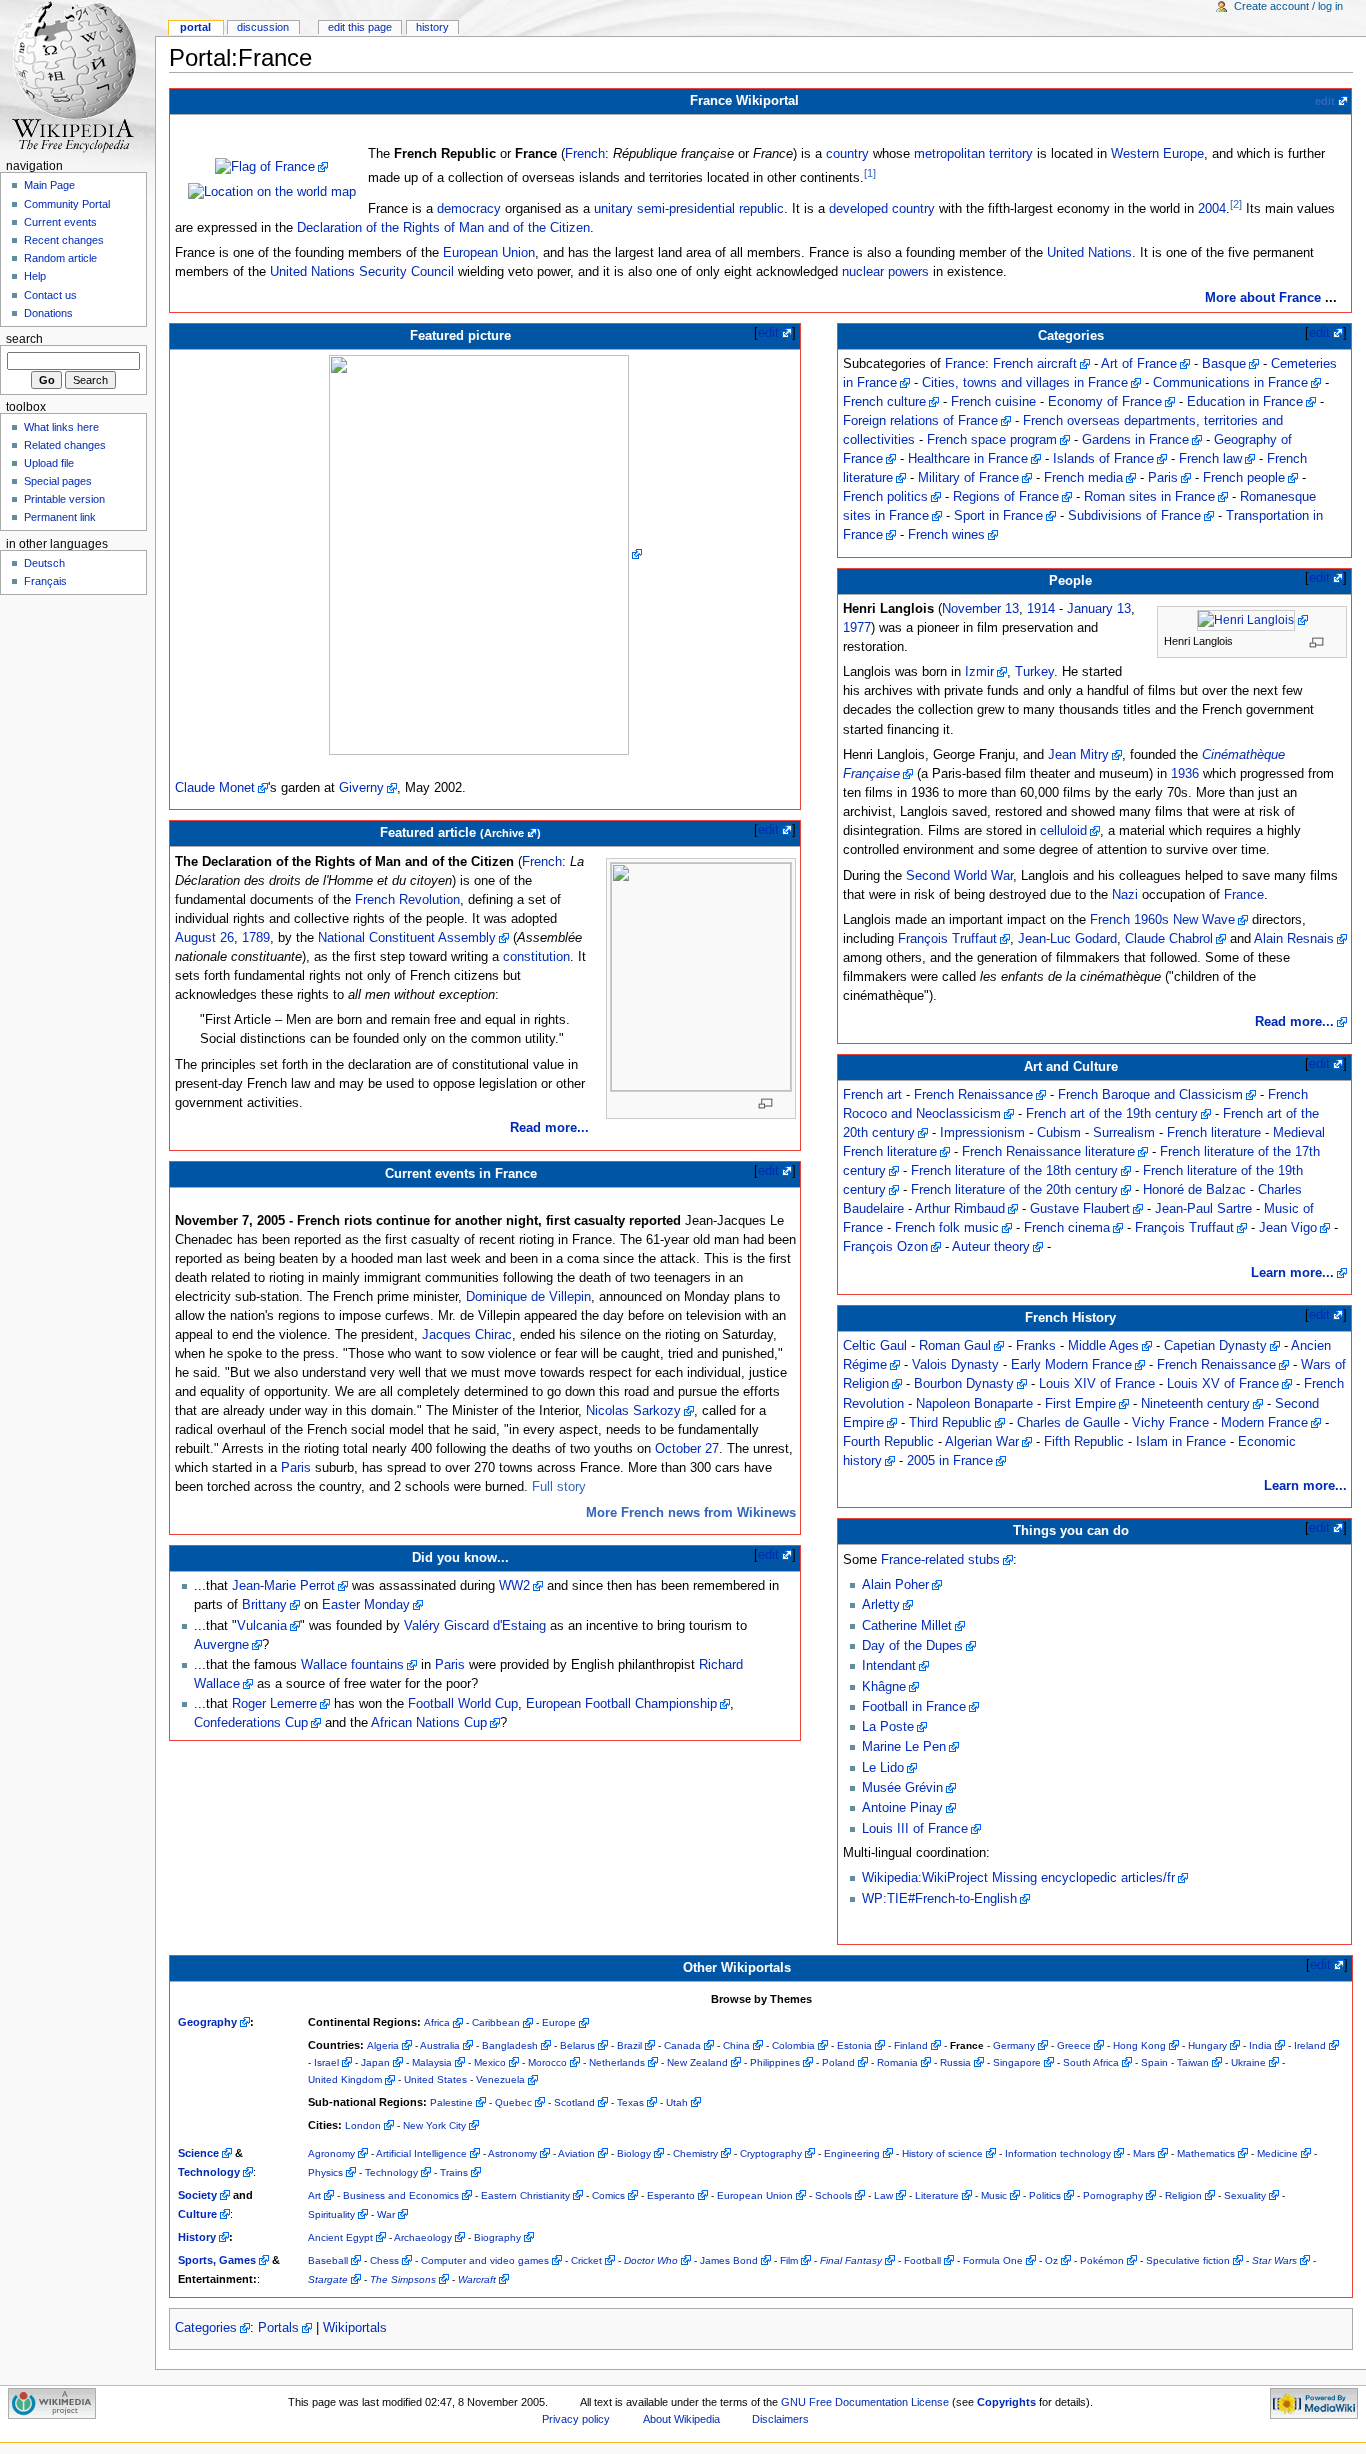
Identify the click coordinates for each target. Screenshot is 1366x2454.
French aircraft (1035, 364)
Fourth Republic (888, 1442)
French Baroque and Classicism (1150, 1095)
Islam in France (1181, 1442)
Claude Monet (215, 788)
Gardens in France (1135, 440)
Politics (1045, 2195)
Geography (207, 2022)
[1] (870, 173)
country (847, 154)
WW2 (514, 1586)
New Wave (1204, 920)
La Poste (888, 1727)
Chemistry (695, 2153)
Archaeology (423, 2237)
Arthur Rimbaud (960, 1209)
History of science (942, 2153)
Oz (1051, 2260)
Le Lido (883, 1768)
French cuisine (993, 402)
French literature (1214, 1133)
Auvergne (221, 1645)
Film (789, 2260)
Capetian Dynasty (1215, 1346)
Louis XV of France (1223, 1384)
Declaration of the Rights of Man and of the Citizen (443, 228)
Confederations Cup (251, 1723)
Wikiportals (355, 2328)
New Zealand (697, 2062)
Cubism (1059, 1133)
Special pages (58, 481)
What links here (61, 427)
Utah (677, 2102)
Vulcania (262, 1626)
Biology (634, 2153)
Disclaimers (780, 2419)
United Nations (1089, 253)
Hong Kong (1139, 2045)
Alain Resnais (1294, 939)
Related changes (65, 445)
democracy (469, 209)
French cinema (1067, 1228)
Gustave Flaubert (1080, 1209)
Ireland (1310, 2045)
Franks (1036, 1346)
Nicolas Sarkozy (633, 1411)
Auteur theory (991, 1247)
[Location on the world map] (272, 192)
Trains (454, 2172)
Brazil (629, 2045)
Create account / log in (1288, 6)
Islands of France (1103, 459)
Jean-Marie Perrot (283, 1586)
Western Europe (1157, 154)
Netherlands (617, 2062)
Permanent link (60, 517)
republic (761, 209)
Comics (608, 2195)
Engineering (852, 2153)
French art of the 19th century (1112, 1114)
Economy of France (1105, 402)
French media (1083, 478)
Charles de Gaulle (1068, 1423)
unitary (613, 209)
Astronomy (512, 2153)
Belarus (577, 2045)
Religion (1183, 2195)
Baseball (328, 2260)
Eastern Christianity (525, 2195)
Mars (1144, 2153)
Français (45, 581)
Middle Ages (1103, 1346)
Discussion (263, 27)
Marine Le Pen (904, 1747)
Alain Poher (895, 1585)
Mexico (490, 2062)
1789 (256, 938)
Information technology (1058, 2153)
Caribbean (496, 2022)
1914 (1041, 609)
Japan (375, 2062)
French (585, 154)
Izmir (979, 672)
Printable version (64, 499)
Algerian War (982, 1442)
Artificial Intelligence (421, 2153)
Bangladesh (510, 2045)
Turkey (1034, 672)
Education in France (1245, 402)
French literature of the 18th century (1014, 1171)
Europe (559, 2022)
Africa (437, 2022)
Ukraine (1248, 2062)
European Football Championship (621, 1704)
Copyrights (1006, 2402)
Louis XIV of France (1097, 1384)
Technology (209, 2172)
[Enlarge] (772, 1103)
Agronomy (331, 2153)
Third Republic (950, 1423)
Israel (326, 2062)
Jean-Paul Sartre (1203, 1209)
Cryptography (771, 2153)
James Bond (729, 2260)
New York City (434, 2125)
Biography (497, 2237)
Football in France (914, 1707)
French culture (884, 402)
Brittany (264, 1605)
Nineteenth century (1195, 1404)
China (736, 2045)
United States (435, 2079)
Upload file (49, 463)
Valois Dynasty (955, 1365)
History (197, 2237)
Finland (911, 2045)
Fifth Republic (1084, 1442)
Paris (296, 1468)
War (386, 2214)
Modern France (1264, 1423)
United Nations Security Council (362, 272)
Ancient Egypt (340, 2237)
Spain (1154, 2062)
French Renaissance (973, 1095)
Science (198, 2153)
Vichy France (1170, 1423)
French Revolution (407, 900)
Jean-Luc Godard (1067, 939)
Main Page (49, 185)
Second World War (959, 876)
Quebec (513, 2102)
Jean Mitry (1078, 755)
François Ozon (885, 1247)
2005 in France (950, 1461)
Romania (897, 2062)
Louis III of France (915, 1829)
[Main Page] (77, 77)
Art (314, 2195)
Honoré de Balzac (1194, 1190)
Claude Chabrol (1169, 939)
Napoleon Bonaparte (974, 1404)
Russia (955, 2062)
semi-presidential (686, 209)
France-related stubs (940, 1560)
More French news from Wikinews (691, 1513)
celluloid (1063, 831)
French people (1244, 478)
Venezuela (500, 2079)
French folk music (947, 1228)
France (965, 364)
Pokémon (1102, 2260)
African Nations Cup (429, 1723)
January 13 (1099, 609)
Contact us (50, 295)
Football (922, 2260)
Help (35, 276)
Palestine (451, 2102)
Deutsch (44, 563)
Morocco (547, 2062)
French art (872, 1095)
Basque (1224, 364)
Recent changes (64, 240)
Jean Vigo (1288, 1228)
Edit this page (360, 27)
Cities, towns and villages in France (1025, 383)
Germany (1014, 2045)
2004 (1212, 209)
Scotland (574, 2102)
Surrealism (1124, 1133)
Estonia (854, 2045)
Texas (630, 2102)
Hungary (1207, 2045)
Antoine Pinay (902, 1808)
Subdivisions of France (1134, 516)
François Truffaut (947, 939)
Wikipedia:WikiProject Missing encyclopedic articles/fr (1018, 1878)
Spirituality (331, 2214)
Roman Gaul (955, 1346)
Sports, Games (217, 2260)
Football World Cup (463, 1704)
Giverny (361, 788)
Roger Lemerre (274, 1704)
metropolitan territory (973, 154)
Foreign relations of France (920, 421)
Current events (60, 222)
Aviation (576, 2153)
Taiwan (1193, 2062)
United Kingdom (345, 2079)
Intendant (889, 1666)
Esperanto (671, 2195)
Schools (833, 2195)
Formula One (993, 2260)
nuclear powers (885, 272)
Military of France (968, 478)
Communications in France (1230, 383)
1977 (857, 628)
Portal (195, 27)
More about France (1263, 298)
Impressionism (982, 1133)
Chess (384, 2260)
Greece (1074, 2045)
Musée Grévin (902, 1788)
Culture (197, 2214)
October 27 (687, 1449)
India (1260, 2045)
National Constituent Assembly (407, 938)
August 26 (204, 938)
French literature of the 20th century (1014, 1190)
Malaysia (432, 2062)
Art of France (1139, 364)
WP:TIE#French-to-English (939, 1899)
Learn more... (1292, 1273)
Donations (48, 313)
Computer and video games (485, 2260)
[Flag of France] (271, 167)
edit (1325, 101)
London (363, 2125)
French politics (885, 497)
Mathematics (1206, 2153)
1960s (1151, 920)
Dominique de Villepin (528, 1297)
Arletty (881, 1605)
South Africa (1091, 2062)
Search (24, 339)
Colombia (793, 2045)
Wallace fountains (352, 1665)
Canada (682, 2045)
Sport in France (998, 516)
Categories (206, 2328)
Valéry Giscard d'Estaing (475, 1626)
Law (883, 2195)
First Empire (1080, 1404)
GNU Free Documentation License (865, 2402)
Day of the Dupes (912, 1646)
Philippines (775, 2062)
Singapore (1017, 2062)
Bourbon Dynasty (964, 1384)
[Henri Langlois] (1252, 620)
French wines (946, 535)
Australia (440, 2045)
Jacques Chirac (467, 1335)
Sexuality (1245, 2195)
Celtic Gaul (875, 1346)
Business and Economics (401, 2195)
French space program (992, 440)
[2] (1236, 204)
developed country (882, 209)
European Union (489, 253)
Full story (559, 1487)
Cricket (586, 2260)
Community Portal (67, 204)
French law (1210, 459)
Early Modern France (1071, 1365)
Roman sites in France (1149, 497)
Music (994, 2195)
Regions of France (1006, 497)
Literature (937, 2195)
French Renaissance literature (1048, 1152)
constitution (536, 957)
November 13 (980, 609)
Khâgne (884, 1687)
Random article (60, 258)
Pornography (1113, 2195)
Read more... (549, 1128)
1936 (1185, 774)
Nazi (1125, 895)
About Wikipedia (681, 2419)
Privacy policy (576, 2419)
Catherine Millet (907, 1626)
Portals (278, 2328)
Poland (838, 2062)
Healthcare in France (968, 459)
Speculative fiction (1188, 2260)
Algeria (383, 2045)
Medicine (1277, 2153)
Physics (325, 2172)
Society (197, 2195)
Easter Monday (366, 1605)
